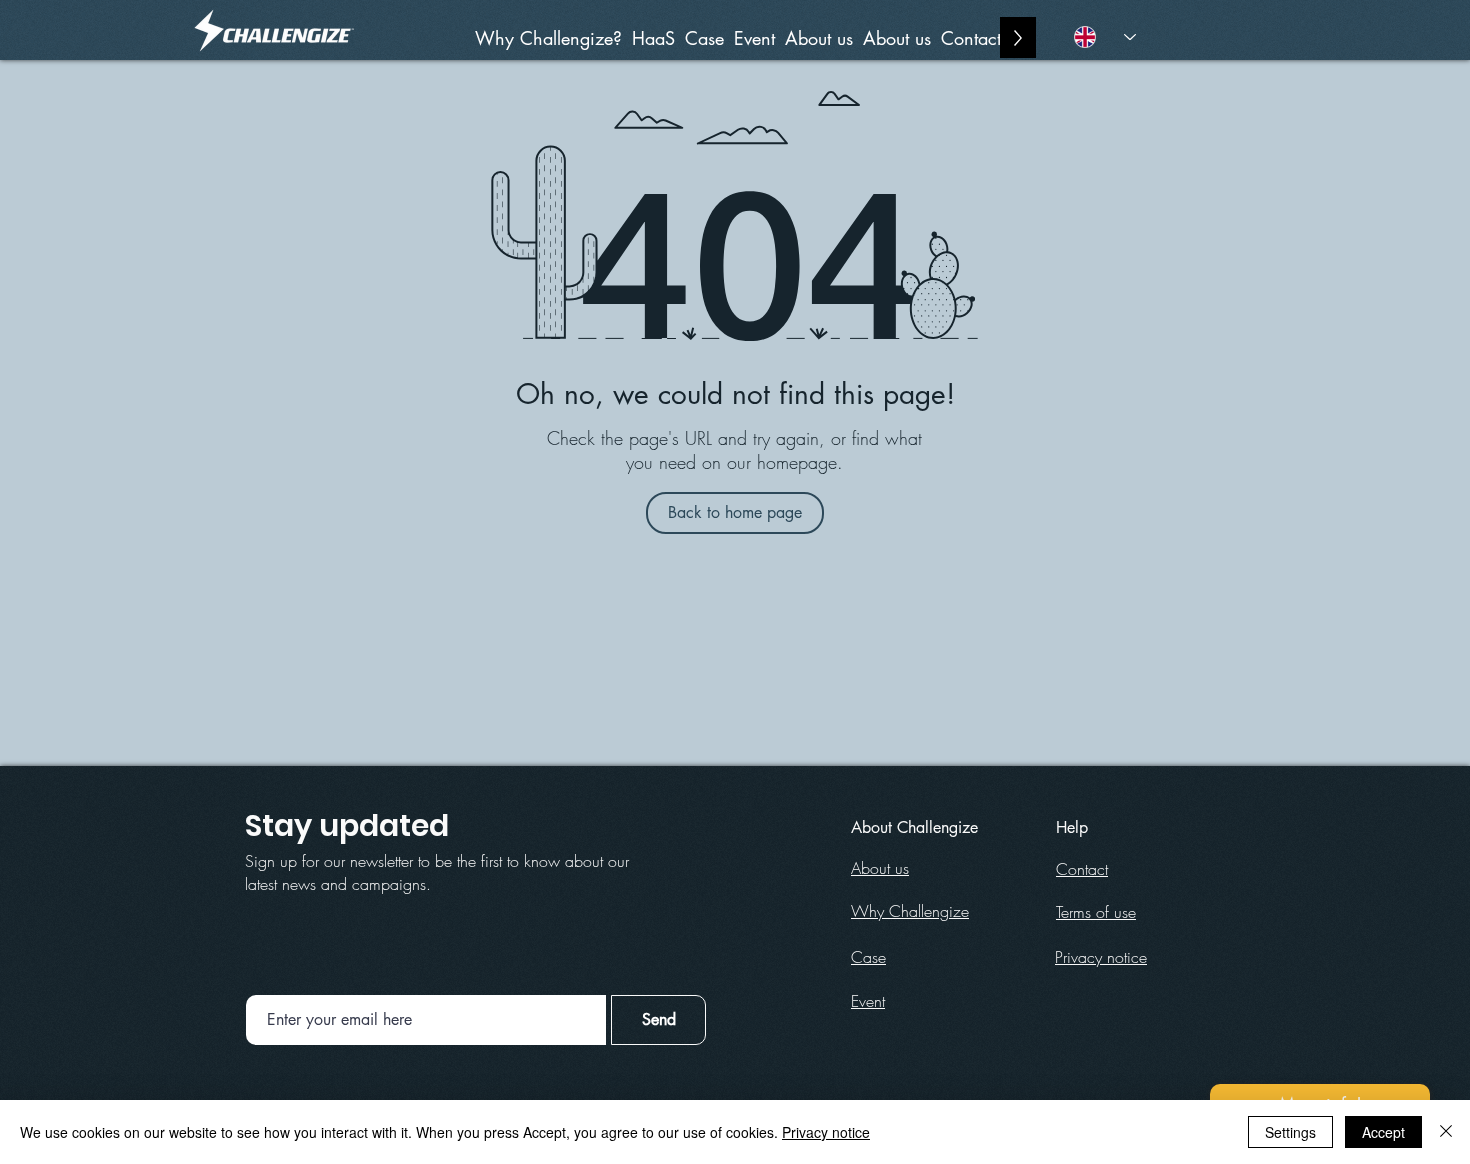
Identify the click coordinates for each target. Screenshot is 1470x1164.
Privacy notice (826, 1132)
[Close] (1446, 1132)
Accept (1383, 1132)
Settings (1290, 1132)
